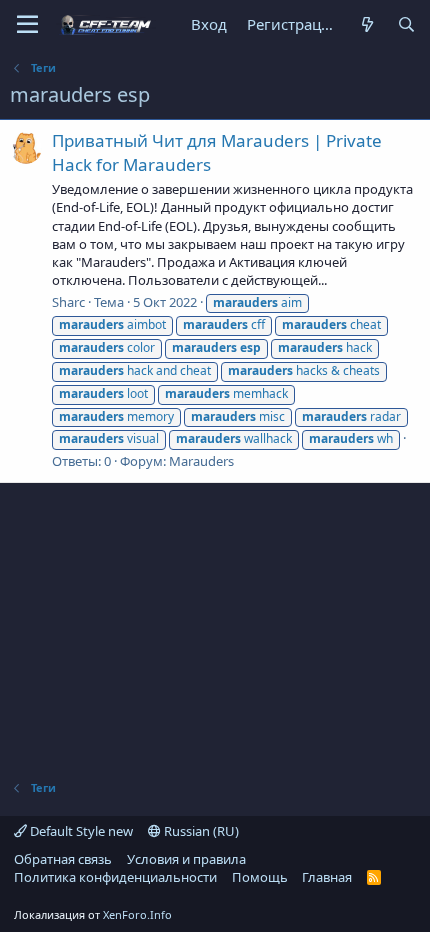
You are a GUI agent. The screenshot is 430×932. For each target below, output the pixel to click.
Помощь (260, 877)
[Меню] (27, 25)
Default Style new (80, 831)
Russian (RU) (200, 831)
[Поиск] (406, 24)
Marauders (201, 461)
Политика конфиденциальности (115, 877)
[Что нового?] (366, 24)
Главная (327, 877)
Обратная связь (63, 859)
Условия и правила (186, 859)
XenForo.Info (137, 914)
